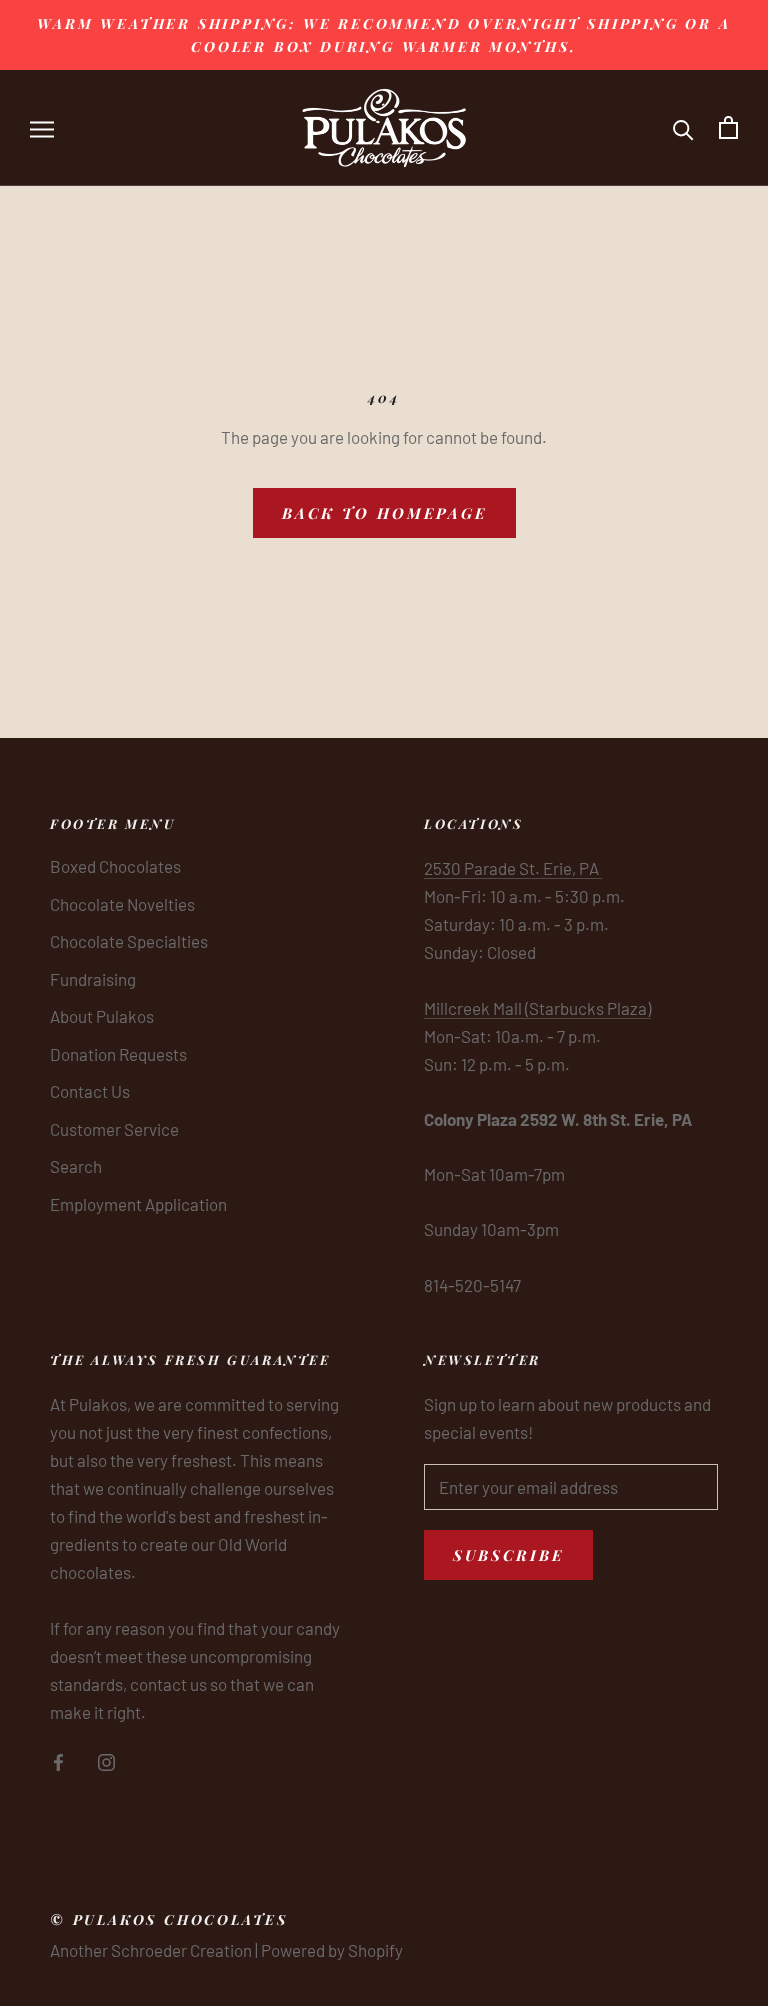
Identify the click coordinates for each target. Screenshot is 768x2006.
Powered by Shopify (332, 1950)
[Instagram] (106, 1760)
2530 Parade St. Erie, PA (513, 868)
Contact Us (90, 1091)
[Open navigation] (42, 127)
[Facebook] (58, 1760)
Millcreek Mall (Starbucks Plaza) (537, 1008)
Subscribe (508, 1555)
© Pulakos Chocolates (169, 1919)
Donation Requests (118, 1054)
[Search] (683, 127)
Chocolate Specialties (129, 941)
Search (76, 1166)
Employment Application (138, 1204)
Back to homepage (384, 513)
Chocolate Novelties (122, 904)
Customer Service (114, 1129)
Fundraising (93, 979)
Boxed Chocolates (115, 866)
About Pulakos (102, 1016)
